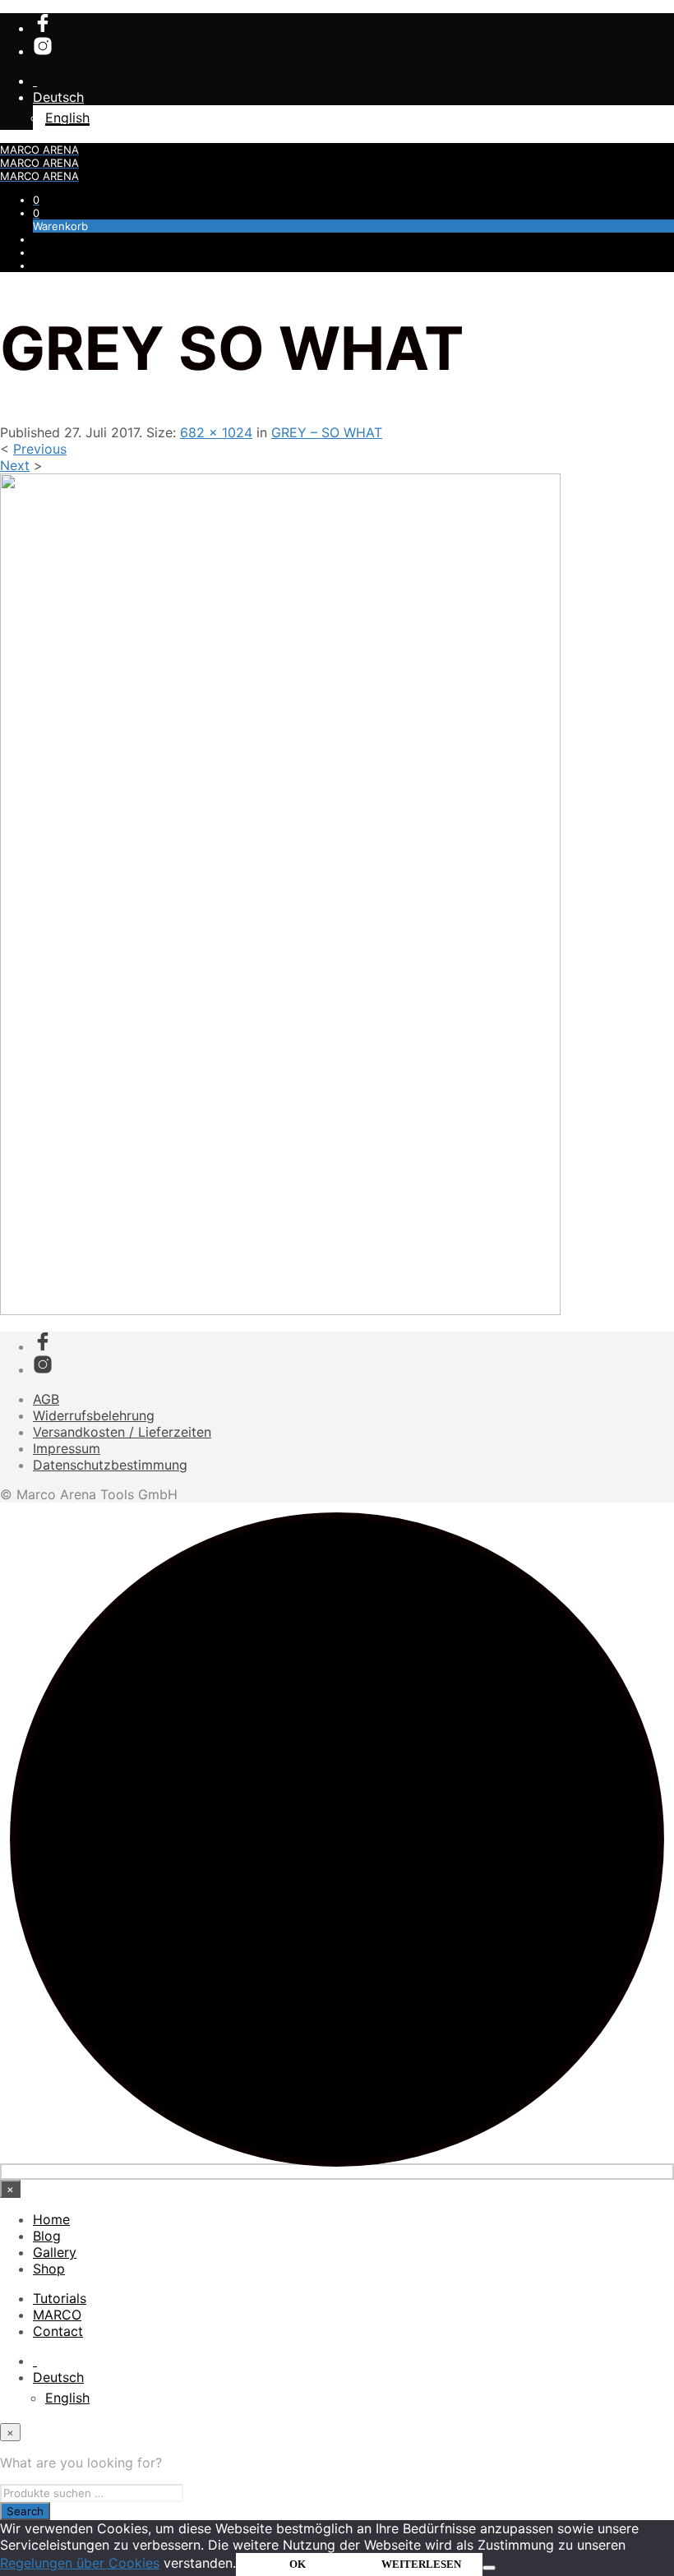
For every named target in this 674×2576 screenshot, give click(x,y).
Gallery (55, 2252)
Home (51, 2219)
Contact (58, 2331)
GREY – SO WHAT (327, 432)
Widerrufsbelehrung (94, 1415)
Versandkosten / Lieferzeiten (122, 1432)
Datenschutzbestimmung (110, 1465)
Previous (40, 449)
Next (15, 465)
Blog (47, 2236)
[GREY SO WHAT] (280, 1310)
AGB (46, 1399)
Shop (49, 2269)
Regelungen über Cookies (80, 2563)
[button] (36, 200)
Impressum (67, 1448)
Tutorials (60, 2298)
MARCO (57, 2315)
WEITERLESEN (421, 2564)
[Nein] (489, 2568)
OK (298, 2564)
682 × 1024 (216, 432)
